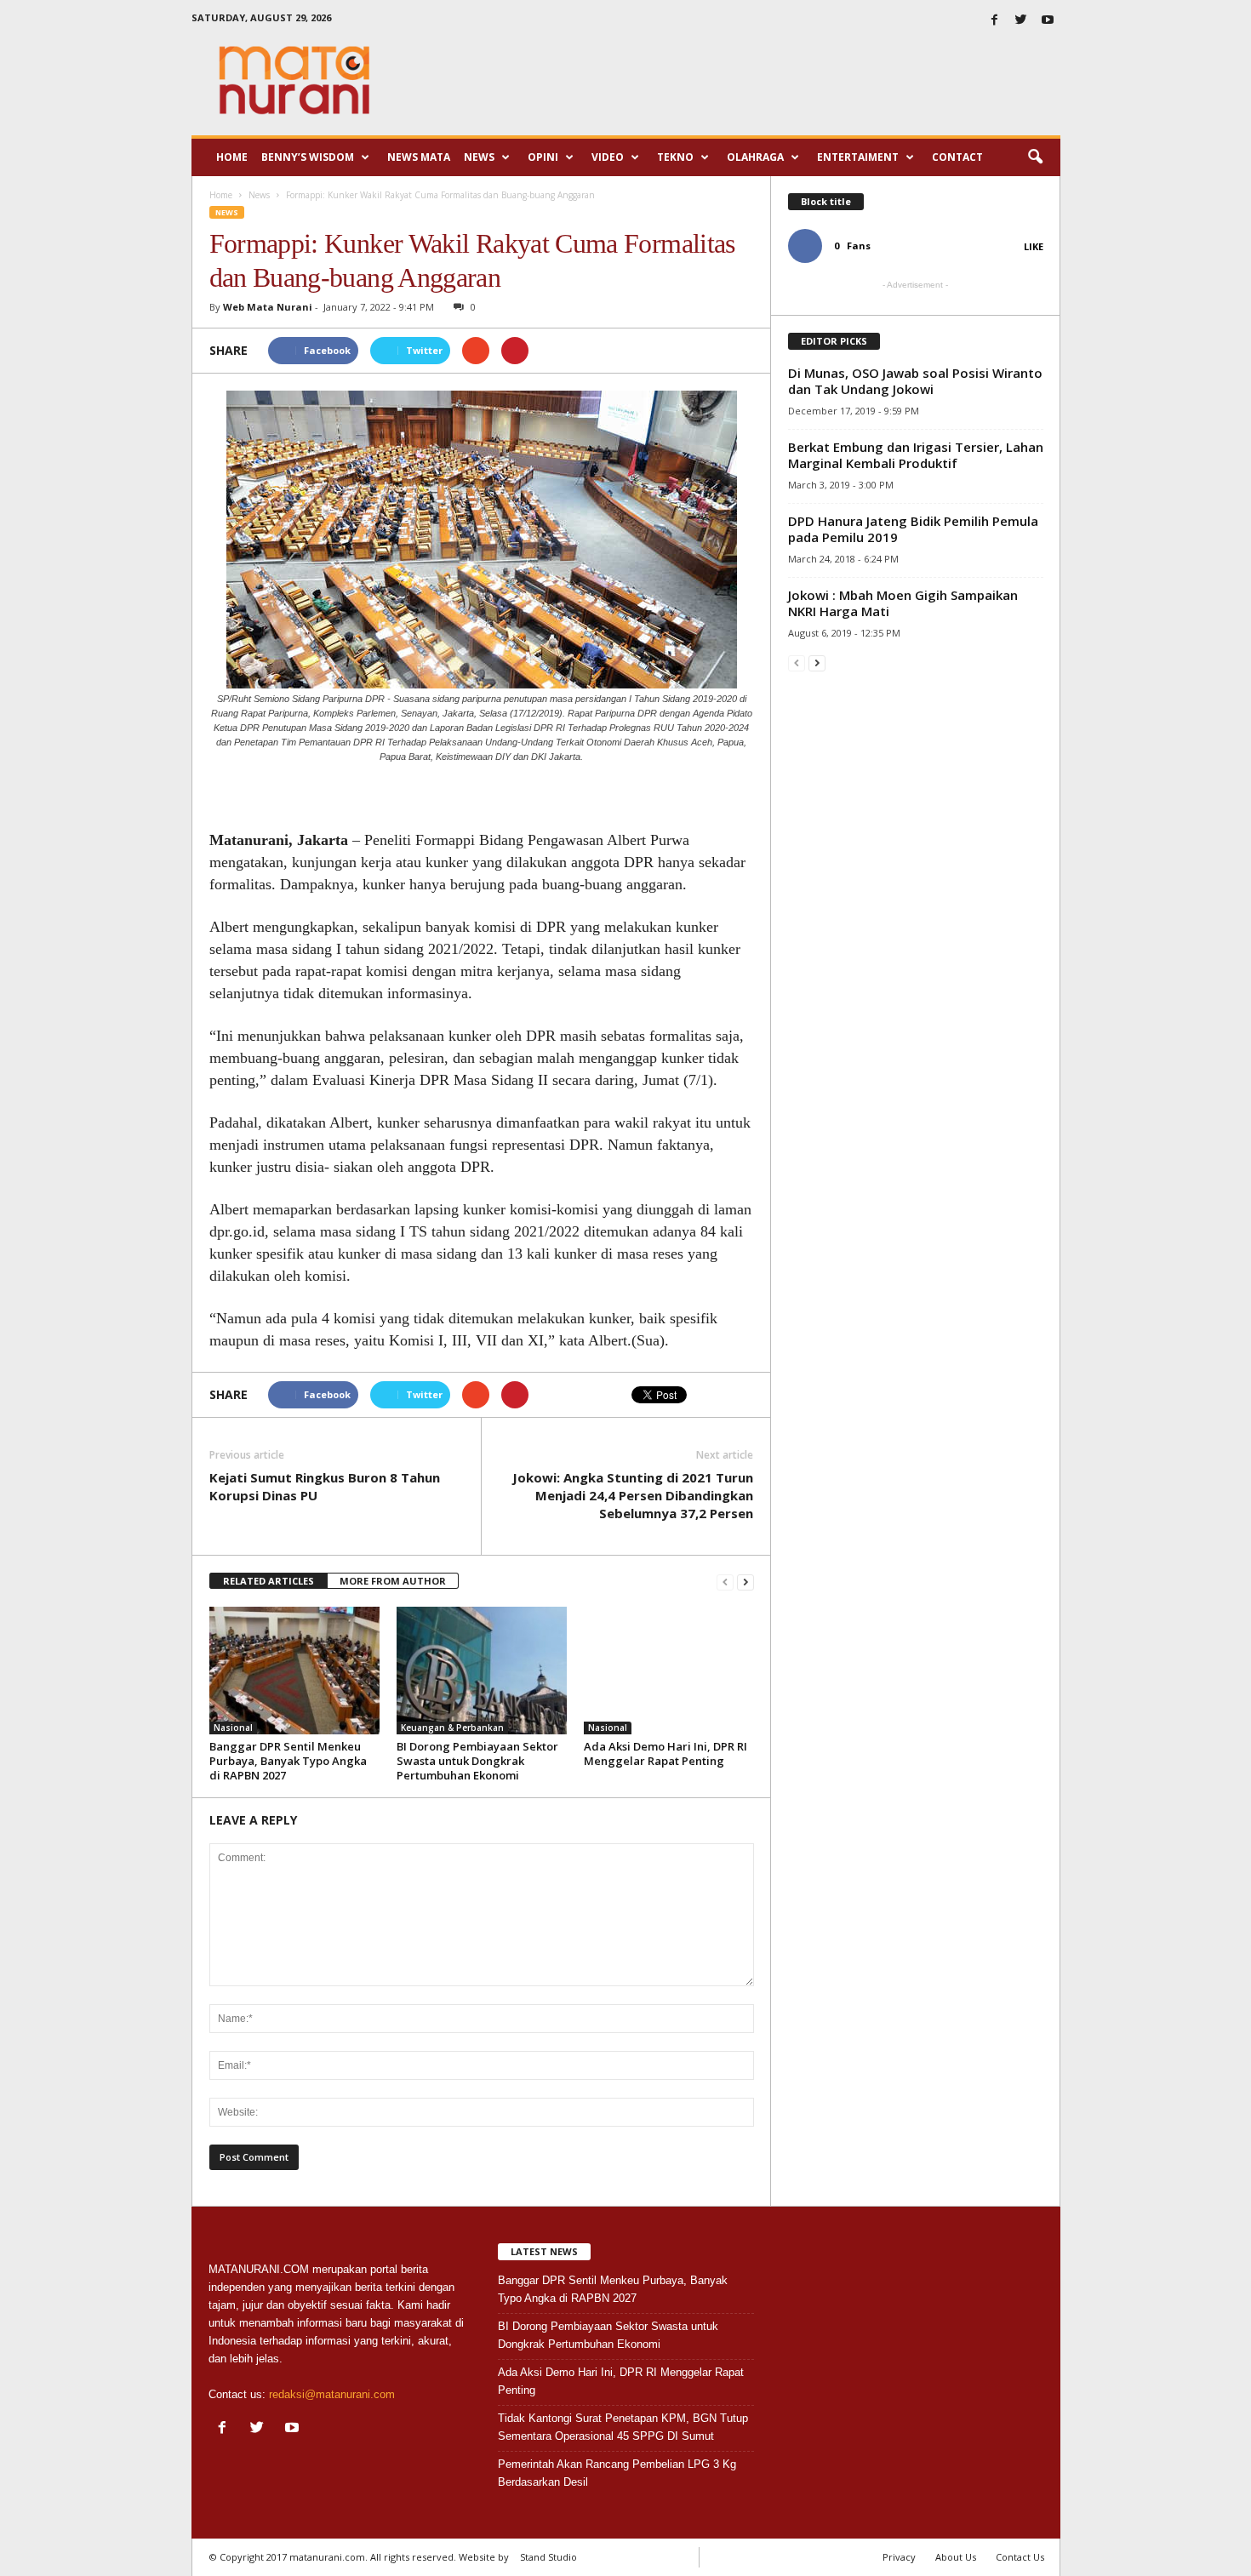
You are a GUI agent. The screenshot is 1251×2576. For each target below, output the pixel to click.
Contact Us (1020, 2557)
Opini (543, 157)
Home (232, 157)
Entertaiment (858, 157)
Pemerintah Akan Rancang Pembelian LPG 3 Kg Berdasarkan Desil (617, 2473)
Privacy (899, 2557)
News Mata (419, 157)
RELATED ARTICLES (268, 1581)
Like (1034, 246)
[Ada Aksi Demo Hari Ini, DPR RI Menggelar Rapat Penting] (669, 1671)
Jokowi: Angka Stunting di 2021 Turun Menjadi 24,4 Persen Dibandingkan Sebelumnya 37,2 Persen (633, 1495)
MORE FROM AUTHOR (393, 1581)
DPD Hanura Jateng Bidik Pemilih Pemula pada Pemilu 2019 (913, 529)
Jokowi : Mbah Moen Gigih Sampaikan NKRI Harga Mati (903, 603)
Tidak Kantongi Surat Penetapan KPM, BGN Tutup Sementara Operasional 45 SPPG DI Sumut (623, 2427)
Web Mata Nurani (268, 307)
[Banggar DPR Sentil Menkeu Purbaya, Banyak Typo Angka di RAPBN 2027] (294, 1671)
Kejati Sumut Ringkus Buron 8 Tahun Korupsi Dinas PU (325, 1486)
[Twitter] (1021, 21)
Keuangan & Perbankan (452, 1728)
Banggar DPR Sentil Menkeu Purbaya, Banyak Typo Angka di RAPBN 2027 (288, 1761)
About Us (956, 2557)
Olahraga (755, 157)
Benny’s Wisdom (308, 157)
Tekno (675, 157)
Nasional (233, 1728)
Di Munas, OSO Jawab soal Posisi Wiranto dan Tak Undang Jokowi (915, 381)
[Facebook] (995, 21)
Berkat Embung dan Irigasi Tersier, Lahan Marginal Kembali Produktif (916, 455)
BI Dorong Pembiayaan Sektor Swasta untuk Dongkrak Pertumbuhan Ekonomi (477, 1761)
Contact (957, 157)
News (479, 157)
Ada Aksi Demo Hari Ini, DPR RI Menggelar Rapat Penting (665, 1754)
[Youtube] (1048, 21)
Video (608, 157)
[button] (1035, 157)
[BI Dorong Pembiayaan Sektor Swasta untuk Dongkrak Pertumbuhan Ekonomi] (482, 1671)
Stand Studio (548, 2557)
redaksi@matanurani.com (332, 2394)
